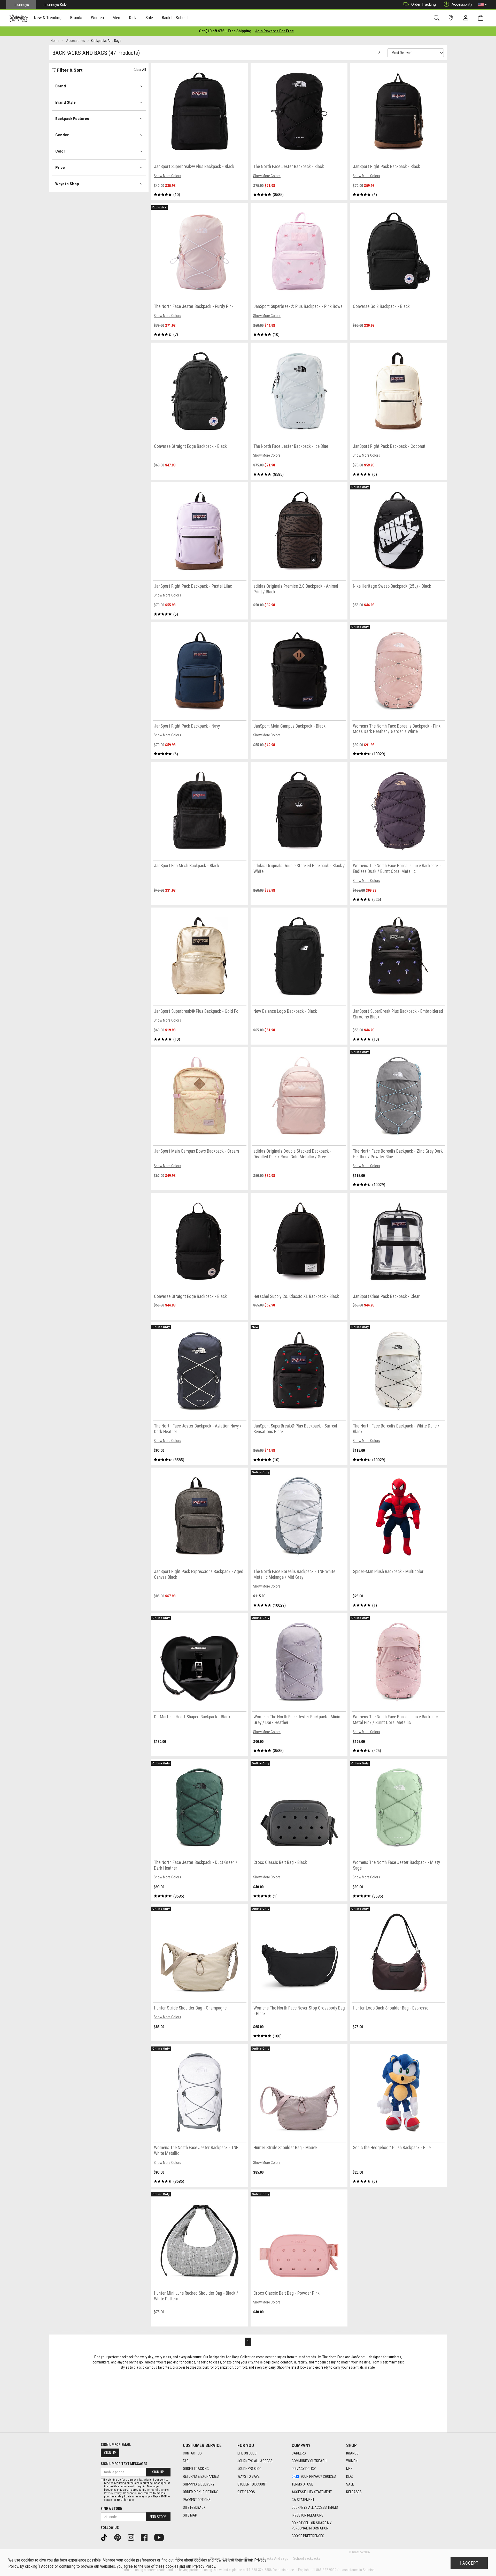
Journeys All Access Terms (315, 2507)
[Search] (437, 18)
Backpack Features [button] (72, 119)
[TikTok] (106, 2537)
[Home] (18, 18)
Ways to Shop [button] (67, 184)
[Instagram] (133, 2537)
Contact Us (192, 2453)
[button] (482, 5)
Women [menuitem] (97, 18)
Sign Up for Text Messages (124, 2464)
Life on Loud (247, 2453)
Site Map (190, 2515)
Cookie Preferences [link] (308, 2536)
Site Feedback (194, 2507)
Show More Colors (167, 176)
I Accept (469, 2563)
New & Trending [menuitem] (48, 18)
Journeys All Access (255, 2461)
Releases (354, 2492)
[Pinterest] (119, 2537)
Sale (350, 2484)
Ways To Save (249, 2476)
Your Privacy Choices (318, 2476)
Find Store (158, 2517)
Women (352, 2461)
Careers (299, 2453)
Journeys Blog (249, 2469)
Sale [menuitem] (149, 18)
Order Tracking (424, 4)
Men (349, 2469)
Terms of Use (302, 2484)
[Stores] (452, 18)
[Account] (467, 18)
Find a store (111, 2509)
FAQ (186, 2461)
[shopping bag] (482, 18)
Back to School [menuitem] (175, 18)
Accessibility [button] (462, 4)
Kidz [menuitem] (133, 18)
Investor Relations (308, 2515)
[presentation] (48, 18)
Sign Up (110, 2453)
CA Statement (303, 2500)
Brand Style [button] (65, 102)
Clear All (140, 70)
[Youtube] (161, 2537)
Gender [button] (62, 135)
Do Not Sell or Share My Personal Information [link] (312, 2526)
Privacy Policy (304, 2469)
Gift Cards (246, 2492)
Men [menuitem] (116, 18)
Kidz (350, 2476)
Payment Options (197, 2500)
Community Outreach (309, 2461)
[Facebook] (146, 2537)
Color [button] (60, 151)
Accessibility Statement (312, 2492)
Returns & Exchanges (201, 2476)
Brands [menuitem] (76, 18)
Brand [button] (61, 86)
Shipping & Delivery (199, 2484)
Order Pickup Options (201, 2492)
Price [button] (60, 168)
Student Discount (252, 2484)
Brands (352, 2453)
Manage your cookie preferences (129, 2560)
